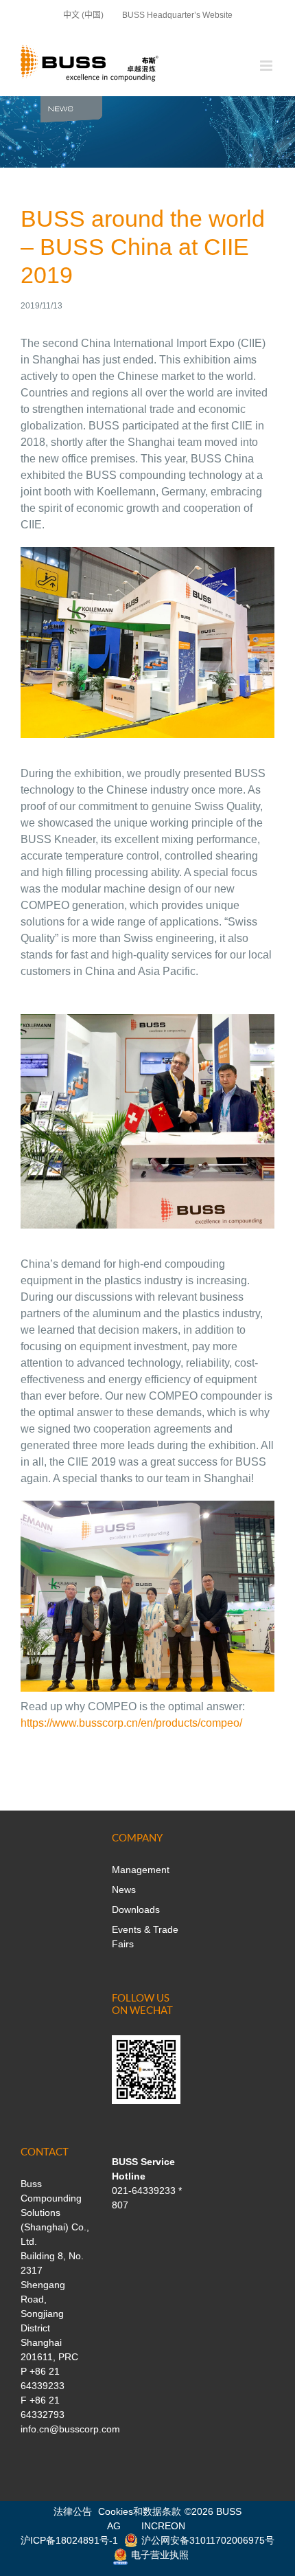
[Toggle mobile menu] (267, 66)
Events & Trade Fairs (145, 1937)
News (124, 1890)
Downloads (136, 1909)
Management (141, 1870)
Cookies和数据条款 (140, 2511)
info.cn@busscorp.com (70, 2429)
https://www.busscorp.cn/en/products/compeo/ (133, 1723)
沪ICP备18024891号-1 (69, 2540)
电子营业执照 (160, 2555)
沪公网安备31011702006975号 (208, 2540)
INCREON (163, 2526)
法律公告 (73, 2511)
